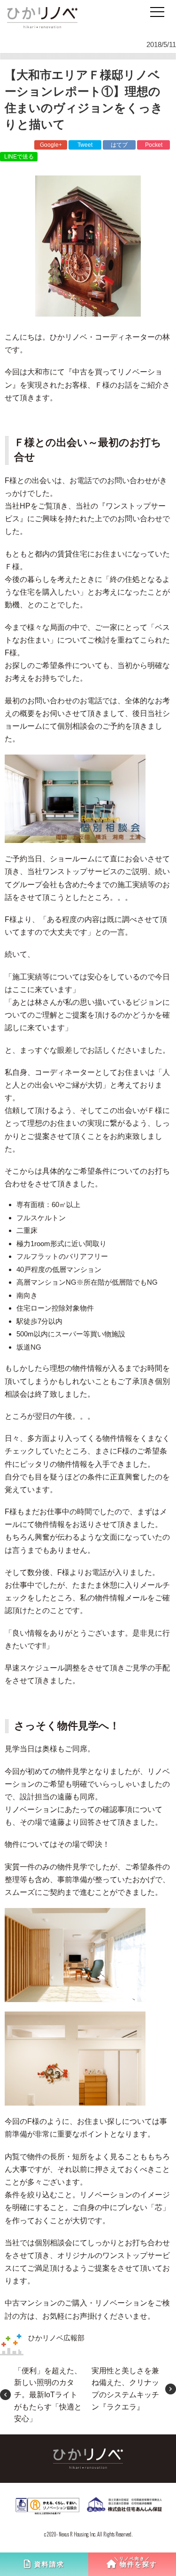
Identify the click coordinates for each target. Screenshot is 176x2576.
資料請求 (49, 2564)
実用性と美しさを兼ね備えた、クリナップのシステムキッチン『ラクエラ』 (125, 2389)
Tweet (85, 145)
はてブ (119, 145)
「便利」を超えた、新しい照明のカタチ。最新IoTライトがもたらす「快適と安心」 (48, 2395)
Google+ (51, 145)
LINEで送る (19, 157)
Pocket (154, 145)
